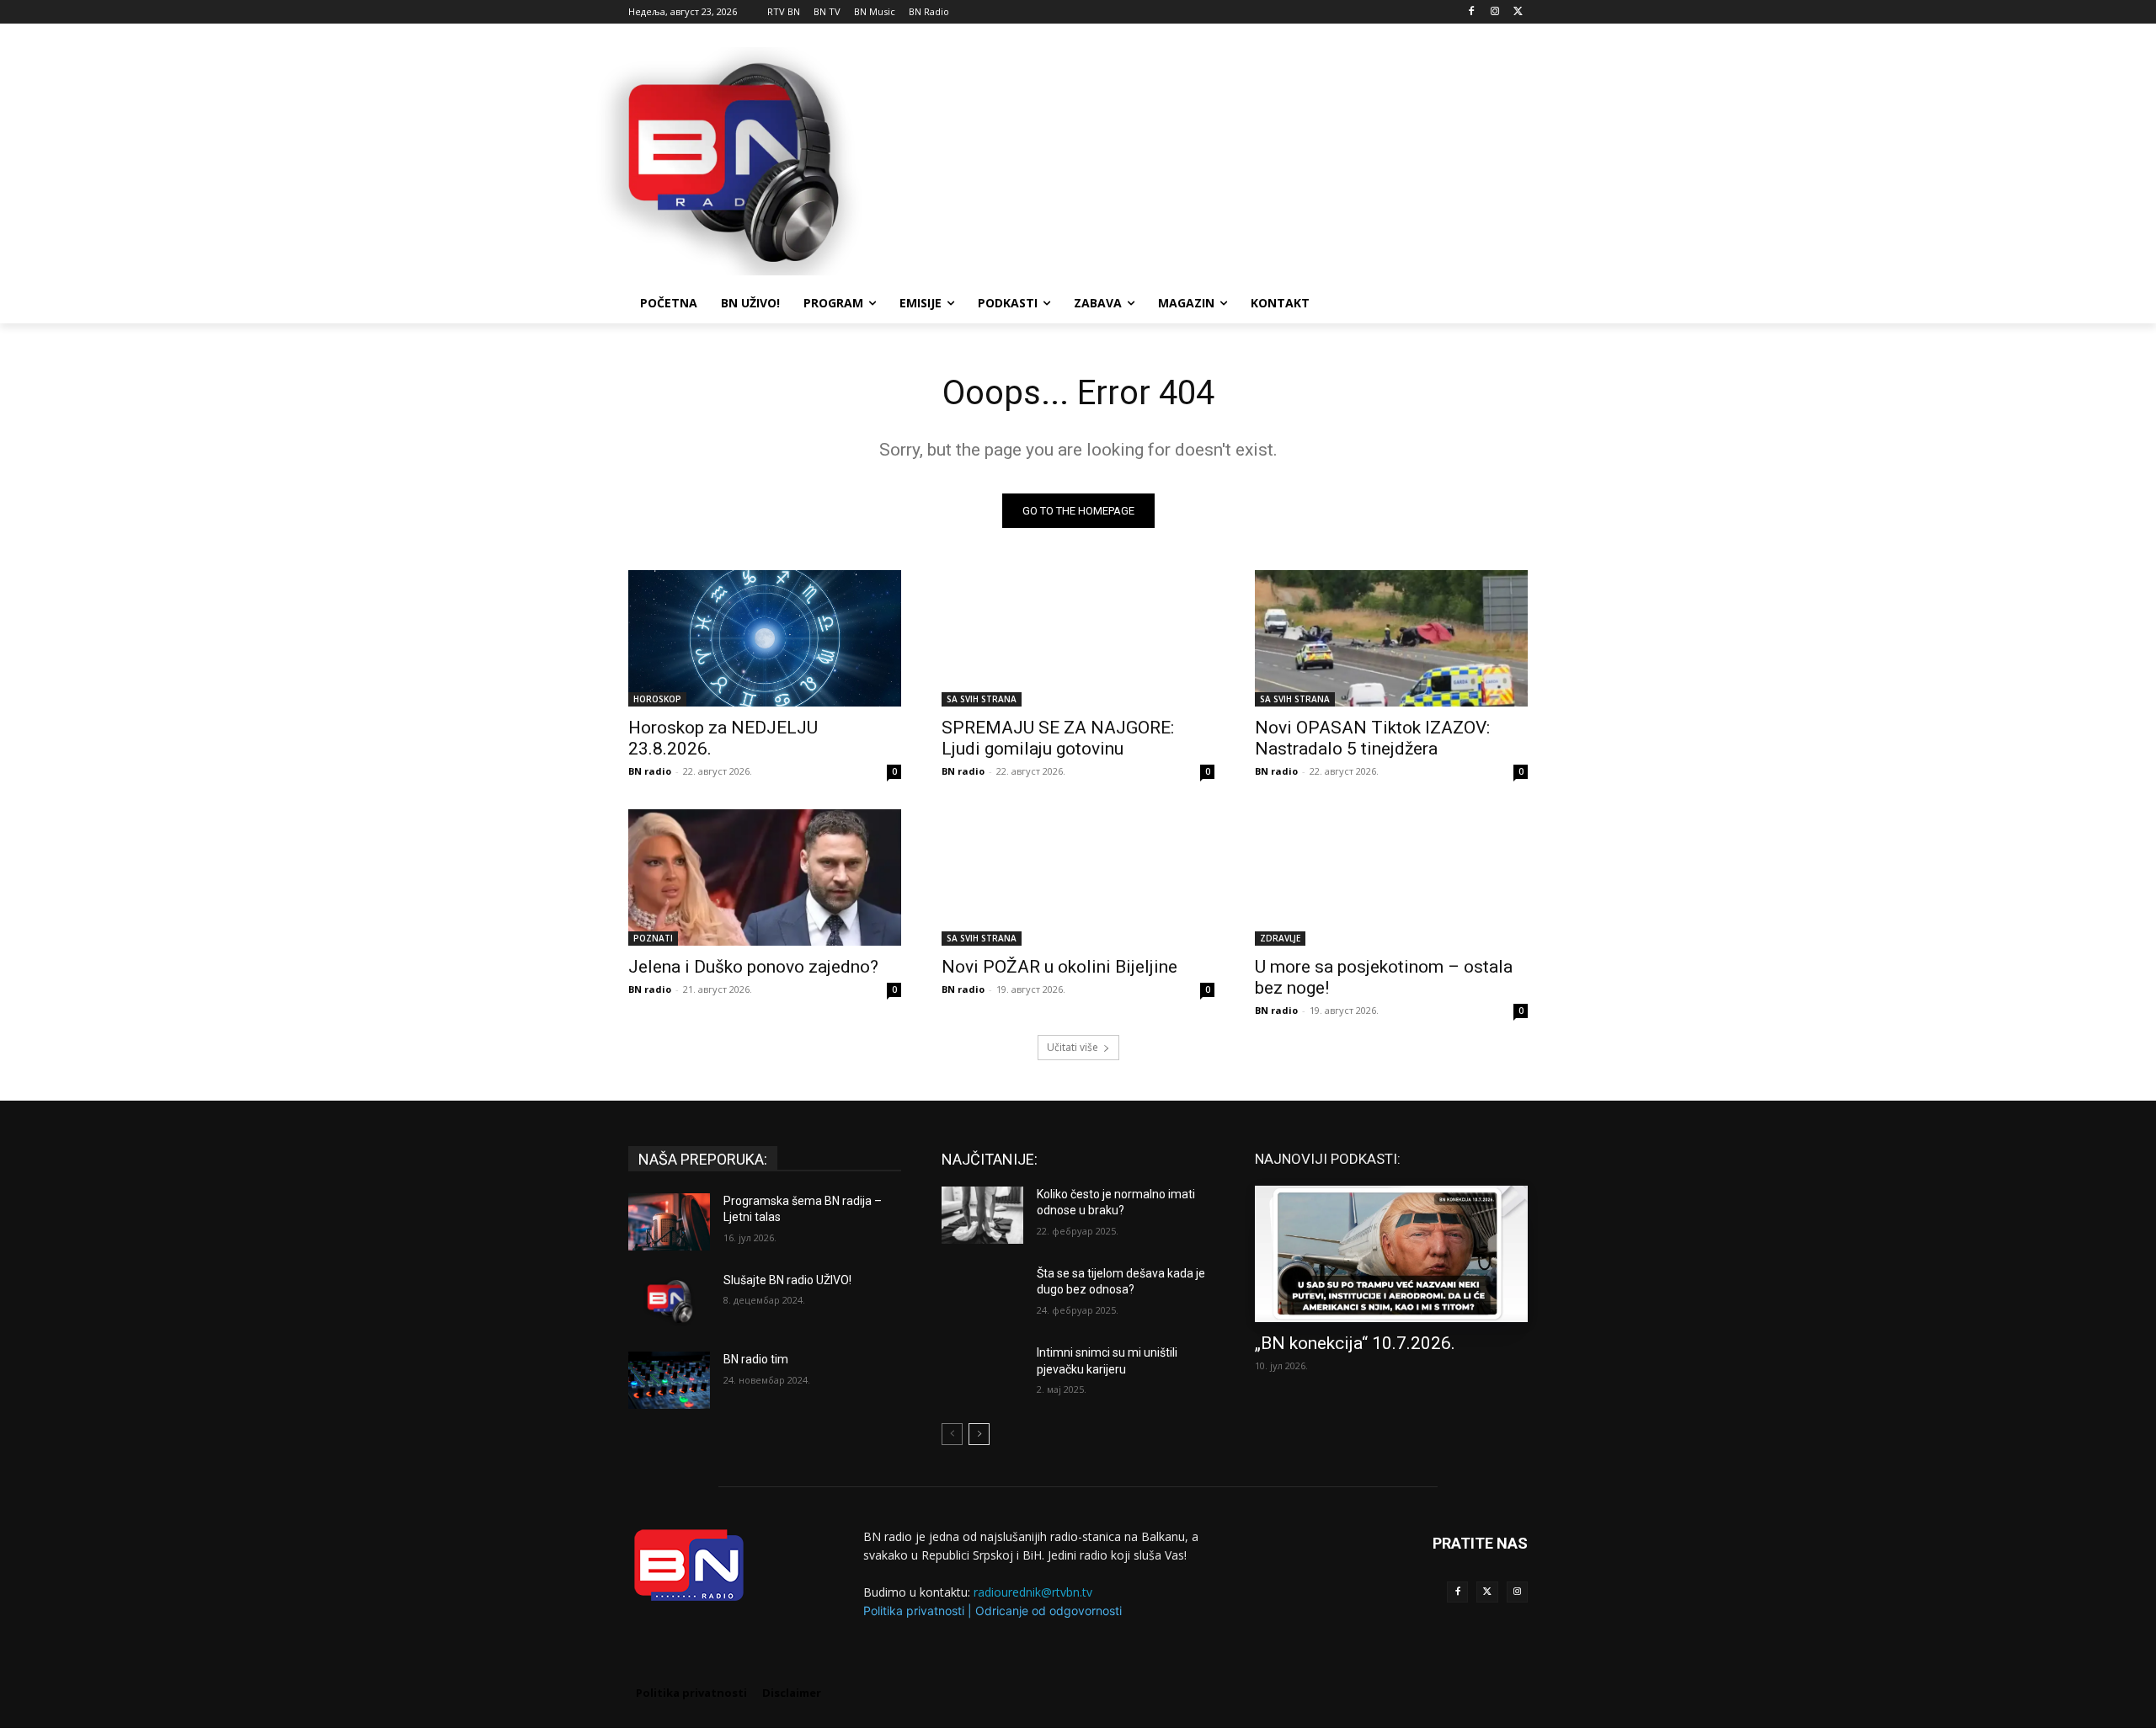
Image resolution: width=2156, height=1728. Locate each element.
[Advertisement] (1204, 159)
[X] (1518, 12)
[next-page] (979, 1434)
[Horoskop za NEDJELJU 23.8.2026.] (765, 638)
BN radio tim (756, 1359)
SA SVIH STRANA (982, 699)
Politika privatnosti (914, 1611)
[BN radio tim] (669, 1380)
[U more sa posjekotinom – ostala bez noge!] (1391, 877)
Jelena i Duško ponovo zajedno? (753, 967)
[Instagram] (1494, 12)
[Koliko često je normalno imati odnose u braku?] (982, 1215)
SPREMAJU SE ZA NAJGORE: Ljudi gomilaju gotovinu (1058, 738)
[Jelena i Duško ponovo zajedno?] (765, 877)
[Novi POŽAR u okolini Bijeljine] (1078, 877)
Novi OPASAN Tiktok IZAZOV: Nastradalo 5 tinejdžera (1372, 738)
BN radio (650, 771)
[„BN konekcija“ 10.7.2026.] (1391, 1254)
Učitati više (1073, 1047)
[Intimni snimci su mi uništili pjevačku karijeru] (982, 1373)
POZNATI (653, 938)
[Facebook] (1472, 12)
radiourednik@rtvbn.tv (1033, 1592)
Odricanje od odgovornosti (1049, 1611)
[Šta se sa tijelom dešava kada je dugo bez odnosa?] (982, 1294)
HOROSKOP (657, 699)
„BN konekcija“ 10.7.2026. (1355, 1343)
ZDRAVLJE (1280, 938)
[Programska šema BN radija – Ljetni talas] (669, 1222)
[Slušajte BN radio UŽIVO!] (669, 1301)
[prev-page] (952, 1434)
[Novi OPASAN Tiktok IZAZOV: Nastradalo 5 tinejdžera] (1391, 638)
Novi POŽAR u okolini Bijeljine (1059, 967)
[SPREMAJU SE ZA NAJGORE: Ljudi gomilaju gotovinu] (1078, 638)
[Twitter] (1487, 1592)
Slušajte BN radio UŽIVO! (787, 1280)
